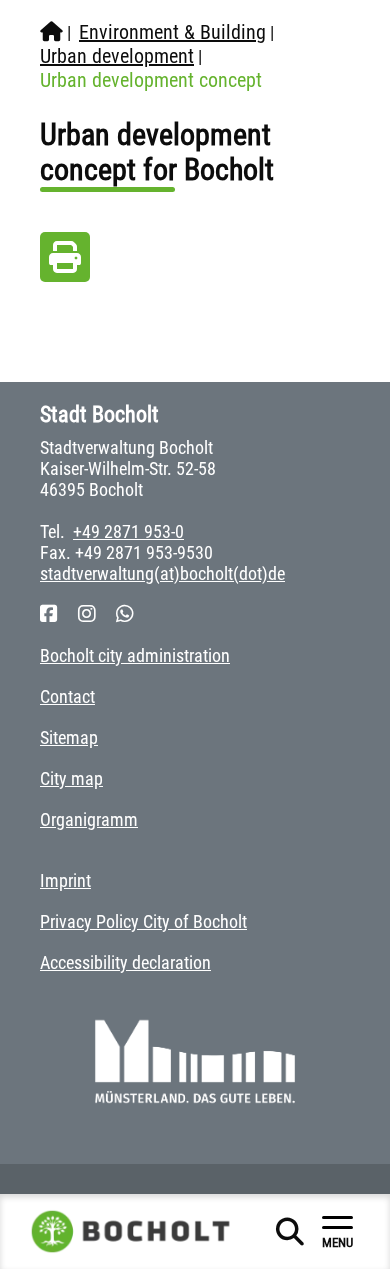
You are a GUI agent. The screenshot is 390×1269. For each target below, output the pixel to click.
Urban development (117, 56)
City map (71, 778)
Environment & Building (172, 32)
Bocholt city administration (135, 655)
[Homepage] (51, 32)
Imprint (65, 880)
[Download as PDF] (65, 262)
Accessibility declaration (125, 962)
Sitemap (69, 737)
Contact (67, 696)
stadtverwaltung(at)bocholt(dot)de (162, 573)
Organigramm (89, 819)
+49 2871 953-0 (128, 531)
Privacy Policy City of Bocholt (143, 921)
